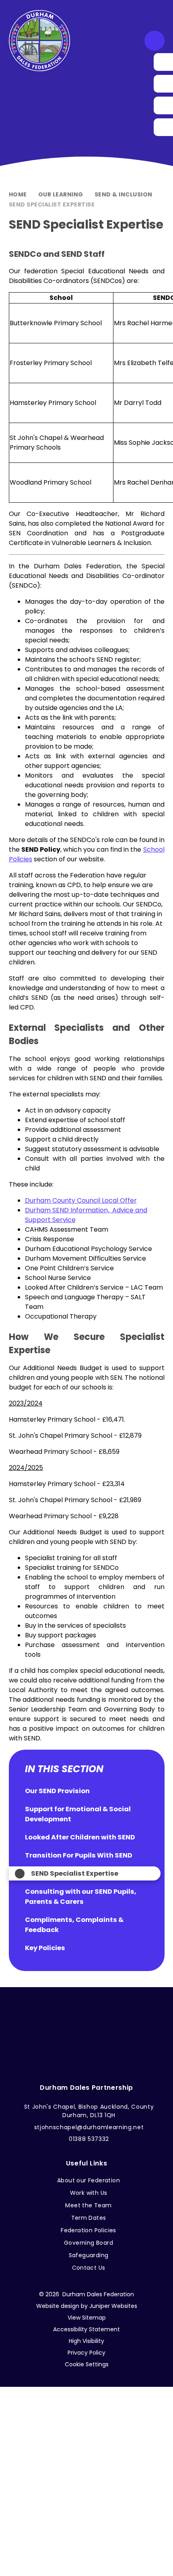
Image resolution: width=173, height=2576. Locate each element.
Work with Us (89, 2193)
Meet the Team (88, 2205)
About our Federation (89, 2180)
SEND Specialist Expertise (52, 204)
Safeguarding (89, 2255)
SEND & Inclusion (124, 194)
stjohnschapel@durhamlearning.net (89, 2127)
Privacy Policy (86, 2353)
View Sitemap (87, 2318)
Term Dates (89, 2218)
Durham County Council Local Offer (81, 1200)
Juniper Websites (113, 2306)
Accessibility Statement (86, 2329)
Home (18, 194)
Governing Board (89, 2243)
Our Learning (61, 194)
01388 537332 (89, 2139)
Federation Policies (89, 2230)
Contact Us (89, 2268)
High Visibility (86, 2341)
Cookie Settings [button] (87, 2364)
